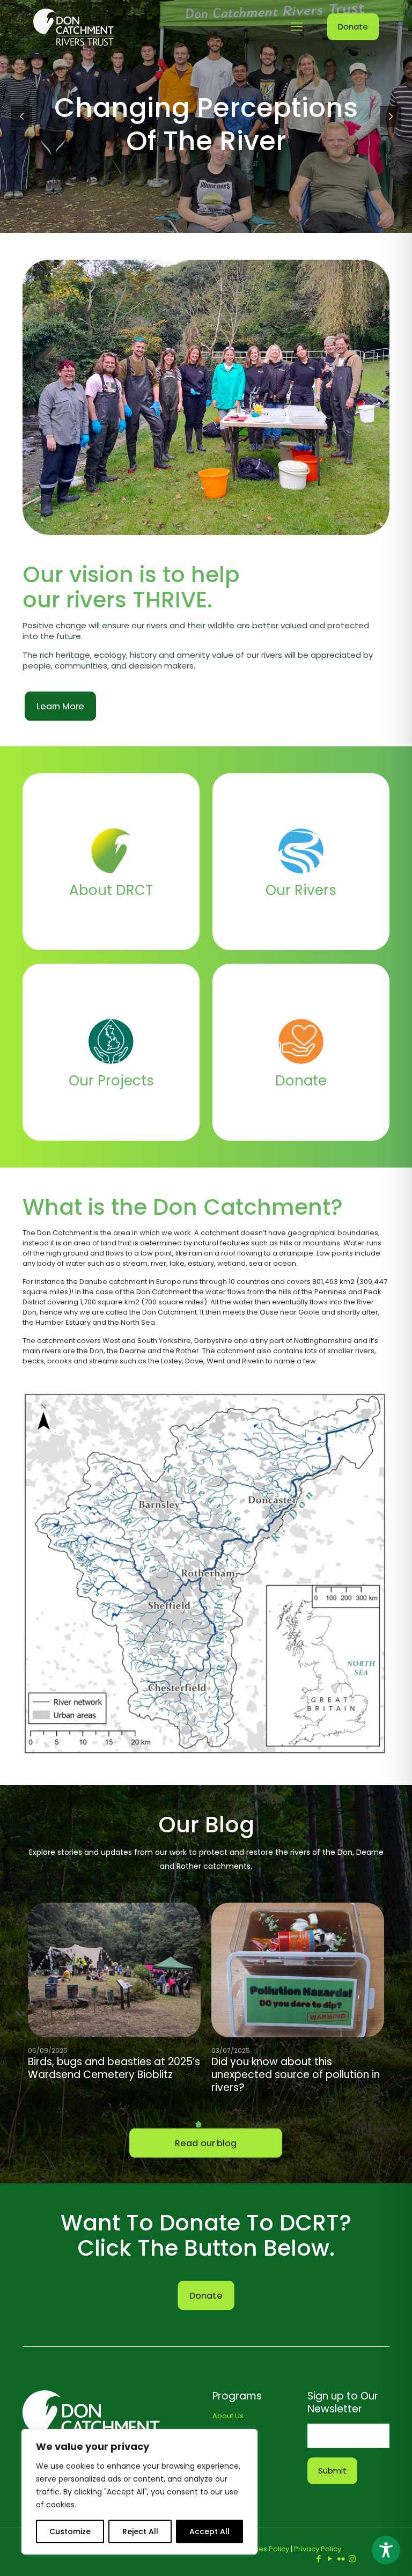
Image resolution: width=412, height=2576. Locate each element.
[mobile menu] (297, 27)
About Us (228, 2416)
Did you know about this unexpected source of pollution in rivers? (296, 2075)
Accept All (209, 2531)
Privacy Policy (318, 2549)
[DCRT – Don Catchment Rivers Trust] (73, 27)
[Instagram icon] (352, 2559)
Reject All (140, 2531)
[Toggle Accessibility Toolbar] (386, 2550)
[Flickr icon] (341, 2559)
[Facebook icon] (318, 2559)
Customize (70, 2531)
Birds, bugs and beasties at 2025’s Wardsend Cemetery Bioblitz (114, 2068)
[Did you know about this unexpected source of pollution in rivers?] (298, 1970)
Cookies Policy (264, 2549)
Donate (353, 27)
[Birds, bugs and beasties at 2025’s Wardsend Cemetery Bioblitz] (114, 1970)
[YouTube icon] (330, 2559)
